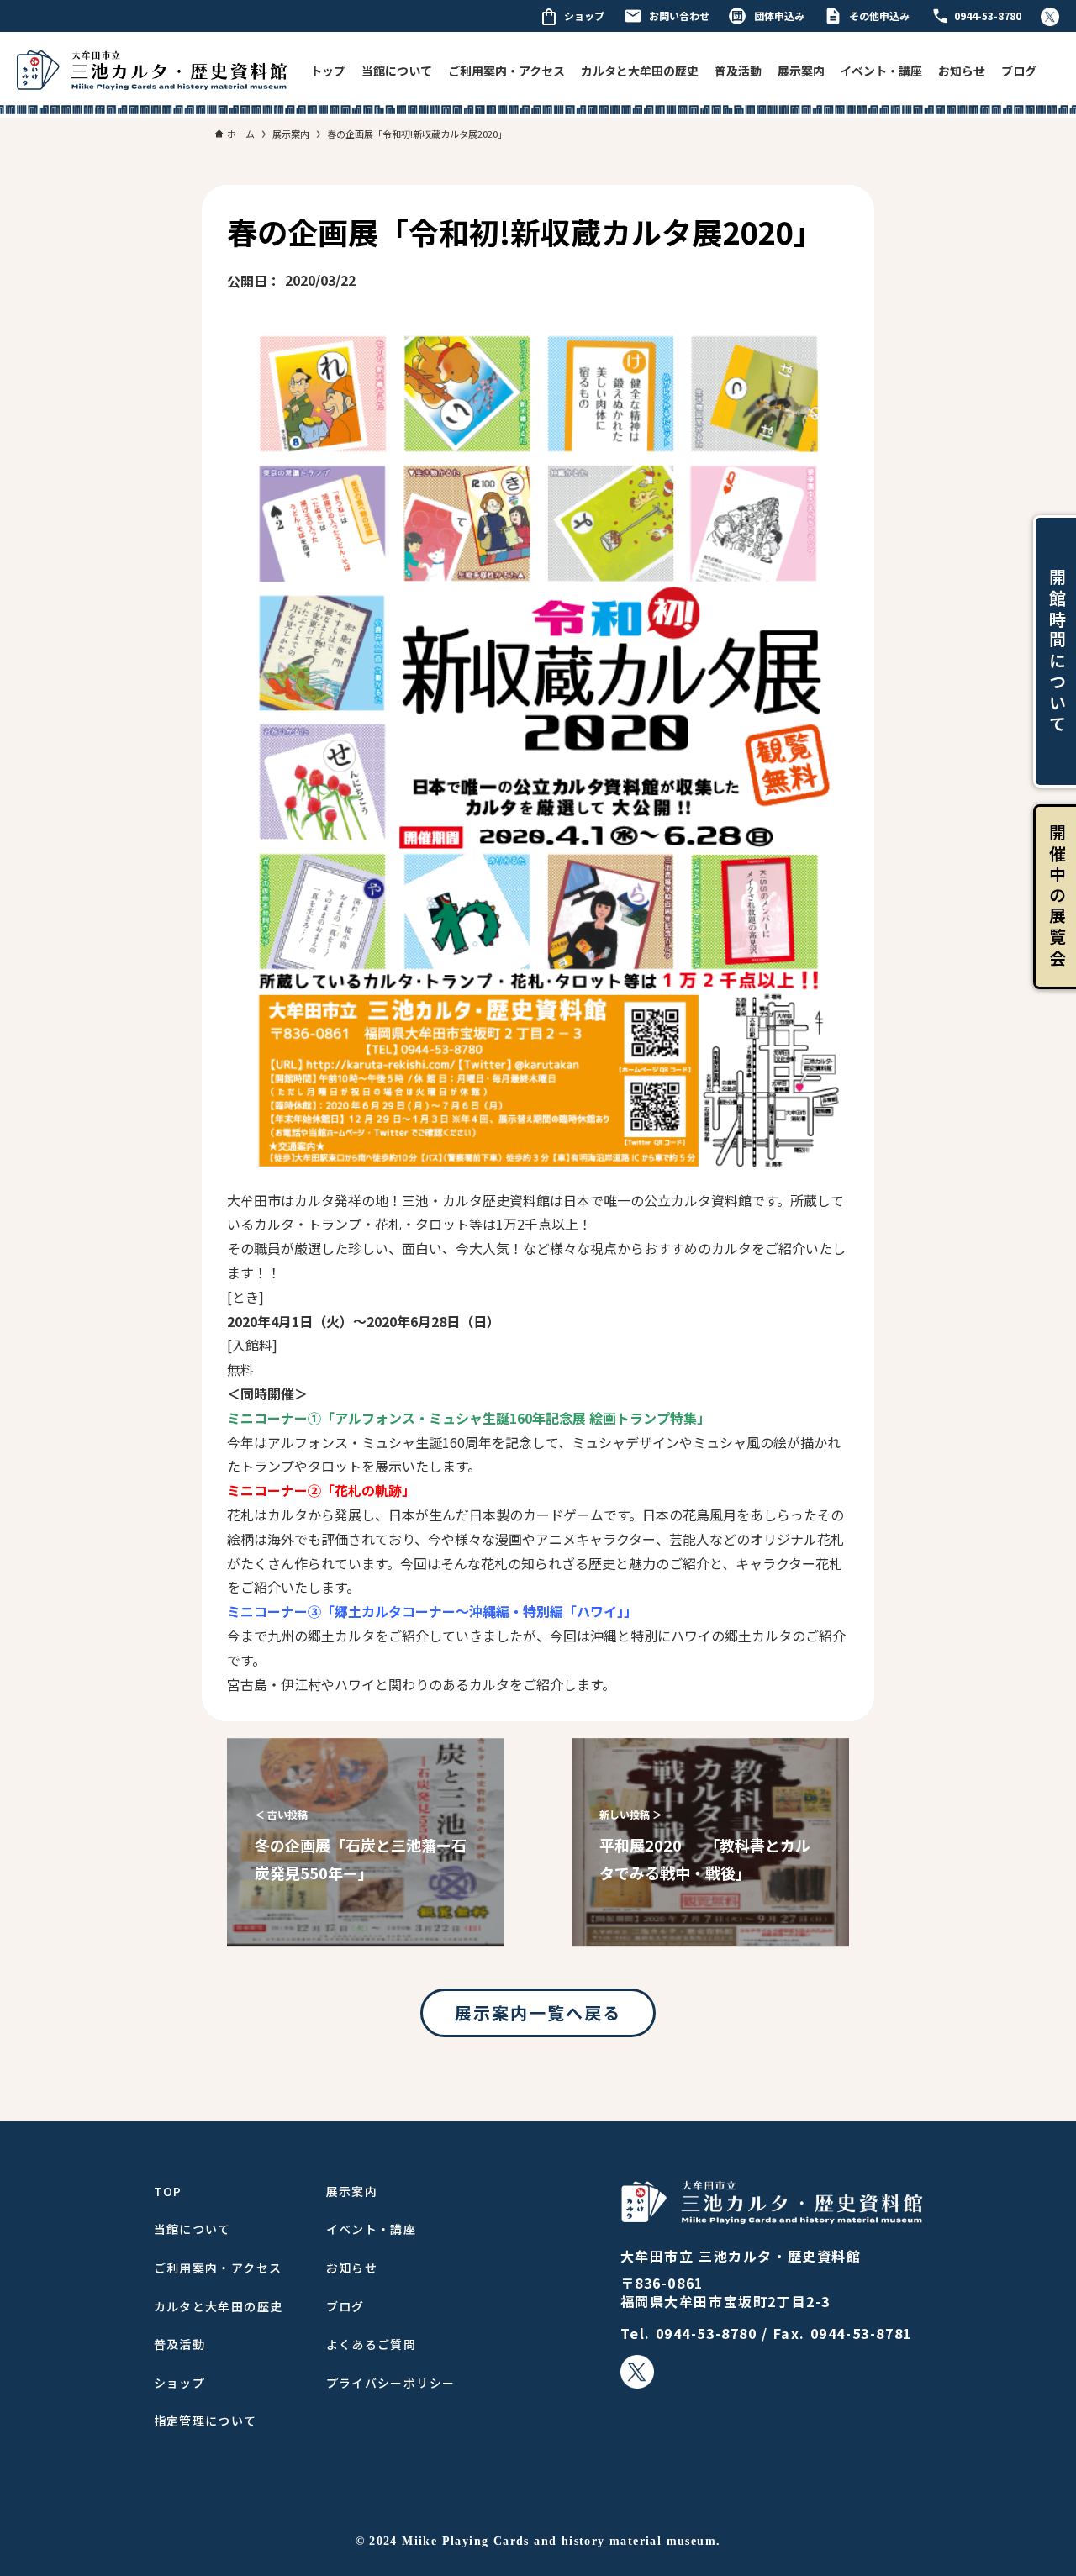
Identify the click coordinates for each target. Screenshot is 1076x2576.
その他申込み (879, 16)
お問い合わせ (679, 16)
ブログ (1019, 71)
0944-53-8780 (988, 16)
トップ (328, 71)
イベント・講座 (881, 71)
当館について (397, 71)
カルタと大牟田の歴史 (640, 71)
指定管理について (206, 2421)
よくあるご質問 (372, 2344)
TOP (168, 2191)
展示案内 (801, 71)
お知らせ (962, 71)
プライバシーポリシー (391, 2383)
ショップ (584, 16)
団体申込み (779, 16)
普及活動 (738, 71)
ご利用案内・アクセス (506, 71)
